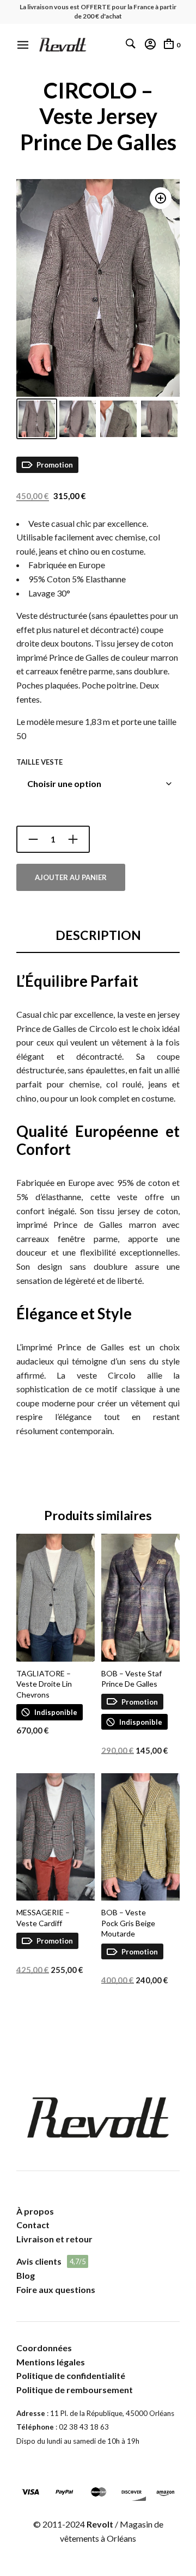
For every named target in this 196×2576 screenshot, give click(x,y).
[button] (161, 198)
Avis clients (39, 2261)
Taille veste (39, 762)
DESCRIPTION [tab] (98, 935)
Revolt (100, 2524)
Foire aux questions (56, 2289)
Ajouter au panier (71, 877)
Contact (33, 2225)
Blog (26, 2275)
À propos (35, 2211)
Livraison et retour (54, 2239)
